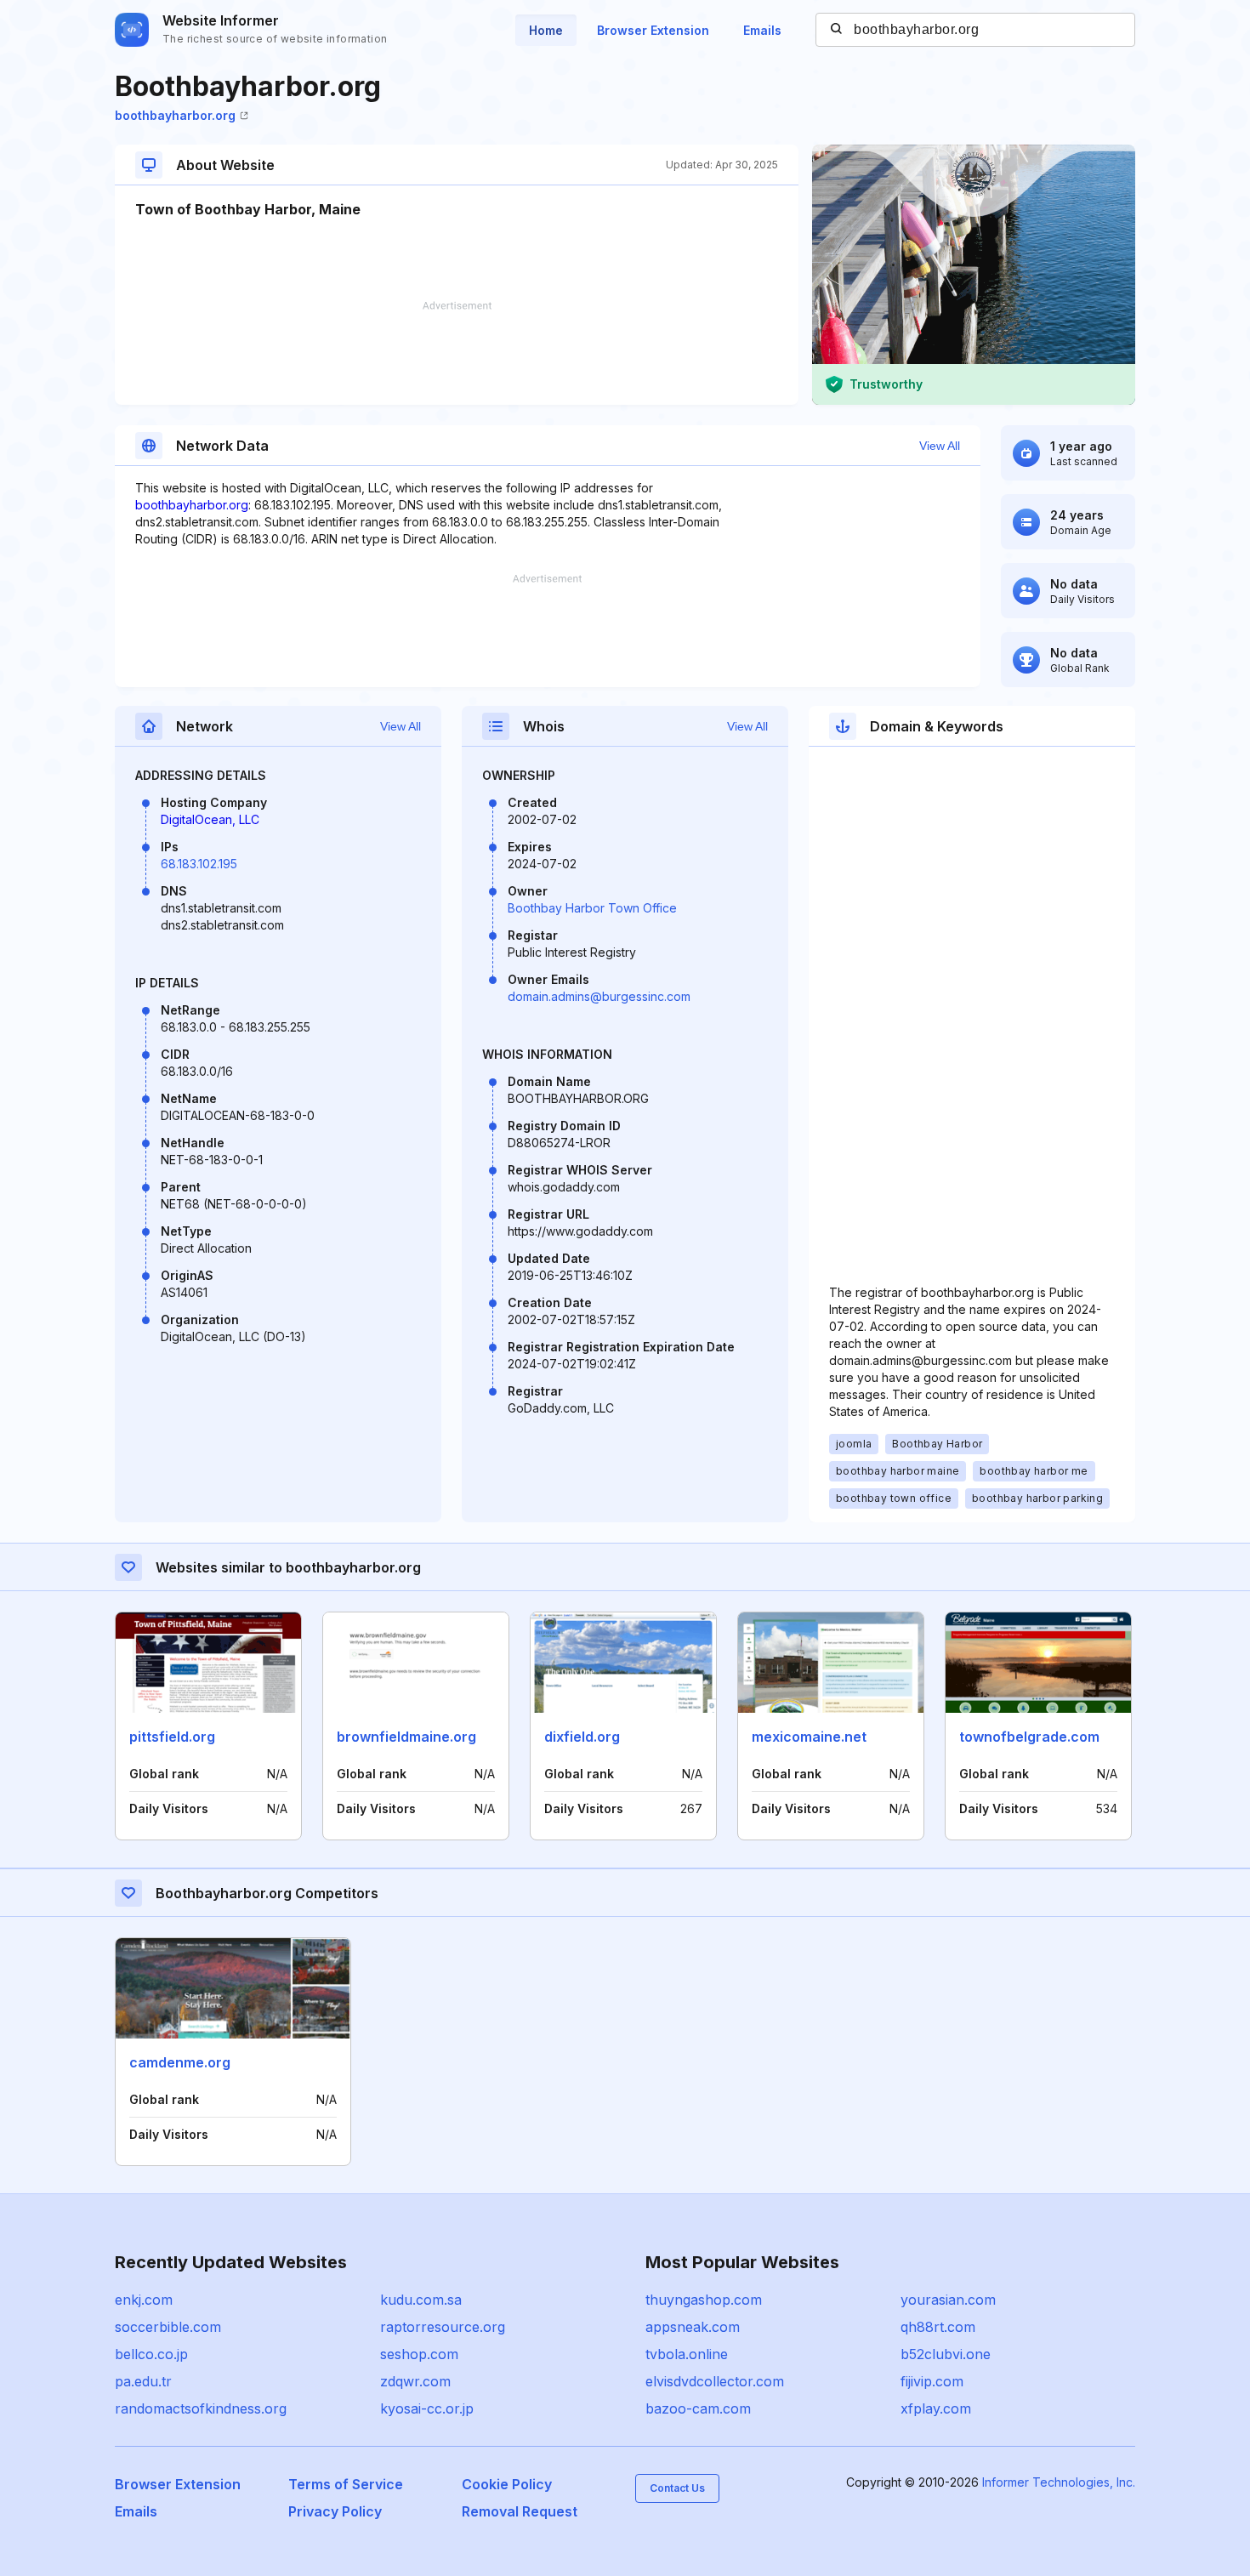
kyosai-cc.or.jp (427, 2408)
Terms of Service (346, 2484)
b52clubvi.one (946, 2354)
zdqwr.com (415, 2381)
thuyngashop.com (704, 2300)
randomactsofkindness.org (201, 2408)
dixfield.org (582, 1737)
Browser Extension (653, 30)
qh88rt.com (938, 2327)
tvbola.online (687, 2354)
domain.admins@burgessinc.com (599, 996)
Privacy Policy (335, 2511)
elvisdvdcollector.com (715, 2381)
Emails (762, 30)
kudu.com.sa (421, 2300)
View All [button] (940, 446)
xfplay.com (936, 2408)
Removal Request (520, 2511)
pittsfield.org (172, 1737)
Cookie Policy (507, 2484)
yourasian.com (948, 2300)
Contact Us (677, 2488)
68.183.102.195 (199, 864)
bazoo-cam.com (698, 2408)
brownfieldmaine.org (406, 1737)
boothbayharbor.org (175, 115)
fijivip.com (932, 2381)
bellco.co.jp (151, 2354)
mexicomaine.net (809, 1737)
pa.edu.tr (143, 2381)
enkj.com (144, 2300)
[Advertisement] (457, 353)
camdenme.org (180, 2062)
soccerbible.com (168, 2327)
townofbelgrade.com (1029, 1737)
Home (546, 30)
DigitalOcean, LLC (210, 819)
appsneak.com (693, 2327)
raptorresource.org (443, 2327)
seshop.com (419, 2354)
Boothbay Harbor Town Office (592, 908)
